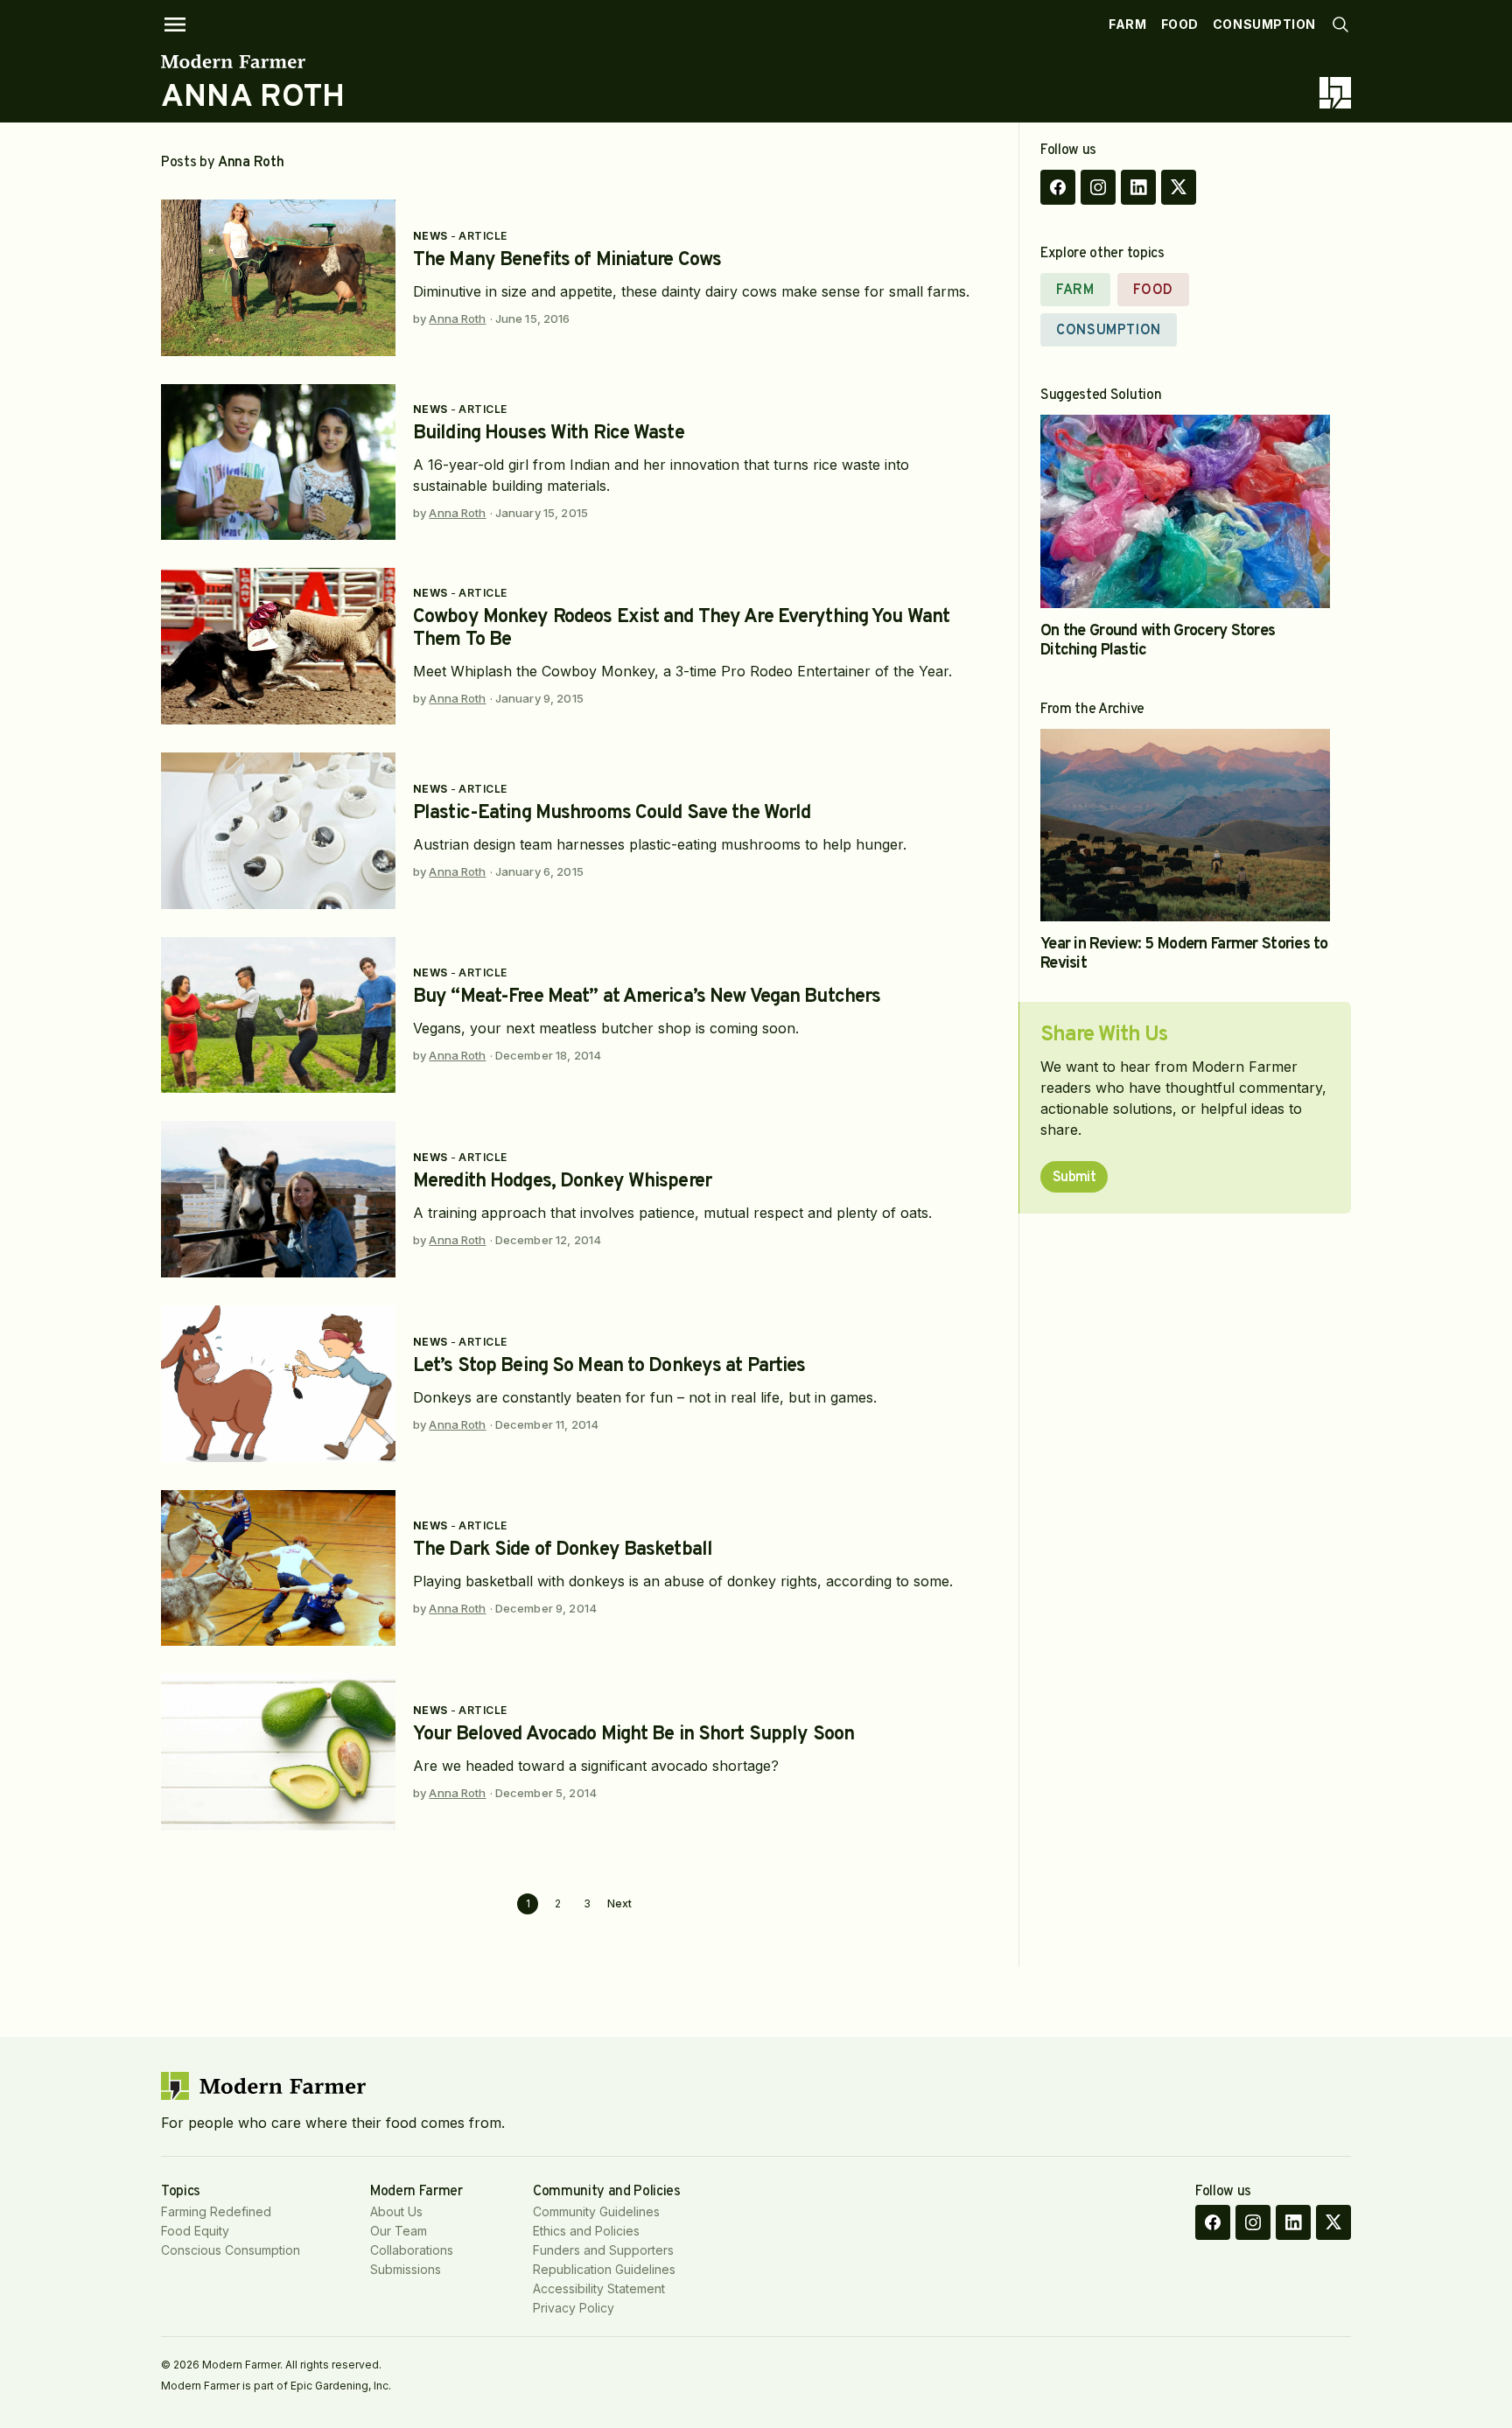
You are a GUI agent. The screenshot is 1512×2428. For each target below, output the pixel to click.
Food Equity (195, 2231)
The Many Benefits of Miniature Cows (567, 260)
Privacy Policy (574, 2308)
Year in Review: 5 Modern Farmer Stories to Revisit (1184, 954)
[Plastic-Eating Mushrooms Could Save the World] (278, 831)
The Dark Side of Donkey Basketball (563, 1550)
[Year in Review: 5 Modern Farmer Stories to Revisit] (1185, 826)
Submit (1074, 1178)
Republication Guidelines (604, 2269)
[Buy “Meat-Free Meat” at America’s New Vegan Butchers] (278, 1015)
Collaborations (412, 2250)
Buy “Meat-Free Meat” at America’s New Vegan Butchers (647, 997)
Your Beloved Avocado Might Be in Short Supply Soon (633, 1735)
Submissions (406, 2269)
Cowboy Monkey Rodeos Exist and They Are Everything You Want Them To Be (681, 629)
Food (1180, 24)
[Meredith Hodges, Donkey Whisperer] (278, 1199)
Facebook (1058, 187)
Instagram (1098, 187)
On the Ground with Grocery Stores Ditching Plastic (1158, 641)
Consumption (1264, 24)
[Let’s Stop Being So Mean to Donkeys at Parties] (278, 1384)
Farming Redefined (216, 2211)
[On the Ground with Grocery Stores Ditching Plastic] (1185, 511)
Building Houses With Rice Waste (549, 434)
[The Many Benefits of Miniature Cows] (278, 278)
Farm (1127, 24)
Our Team (399, 2231)
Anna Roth (457, 318)
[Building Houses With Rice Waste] (278, 462)
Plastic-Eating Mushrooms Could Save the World (612, 813)
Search (1340, 24)
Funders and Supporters (603, 2250)
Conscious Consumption (231, 2250)
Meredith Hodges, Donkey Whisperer (562, 1182)
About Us (396, 2211)
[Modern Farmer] (253, 61)
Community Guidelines (596, 2211)
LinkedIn (1138, 187)
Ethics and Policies (586, 2231)
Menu (175, 24)
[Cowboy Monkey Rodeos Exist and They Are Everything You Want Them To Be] (278, 646)
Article (483, 236)
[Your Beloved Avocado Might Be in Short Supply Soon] (278, 1752)
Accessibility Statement (599, 2288)
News (430, 236)
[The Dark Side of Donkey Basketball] (278, 1568)
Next (619, 1904)
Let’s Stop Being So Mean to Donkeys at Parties (609, 1366)
